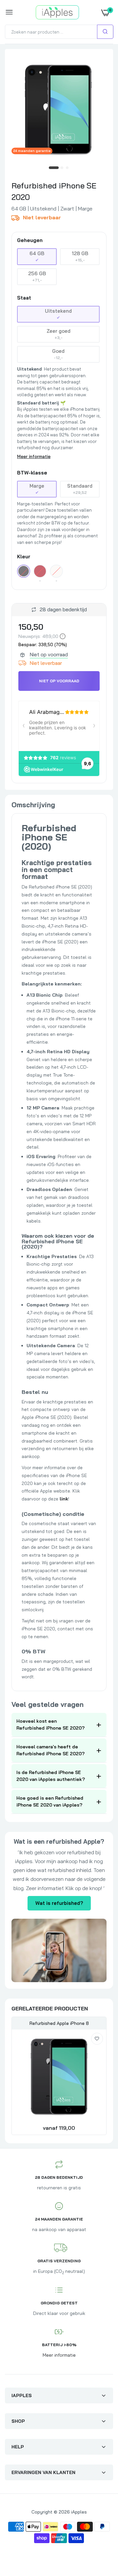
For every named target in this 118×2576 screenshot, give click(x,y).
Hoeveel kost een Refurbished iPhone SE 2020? (50, 1725)
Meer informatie (34, 456)
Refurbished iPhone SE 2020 (54, 191)
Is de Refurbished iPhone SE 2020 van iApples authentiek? (51, 1776)
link (64, 1499)
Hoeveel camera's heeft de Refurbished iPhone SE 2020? (50, 1750)
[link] (97, 2039)
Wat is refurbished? (59, 1903)
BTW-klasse (32, 473)
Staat (24, 298)
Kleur (24, 557)
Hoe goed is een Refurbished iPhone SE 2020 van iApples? (50, 1801)
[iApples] (58, 12)
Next (98, 2077)
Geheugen (30, 240)
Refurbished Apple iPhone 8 (59, 2023)
